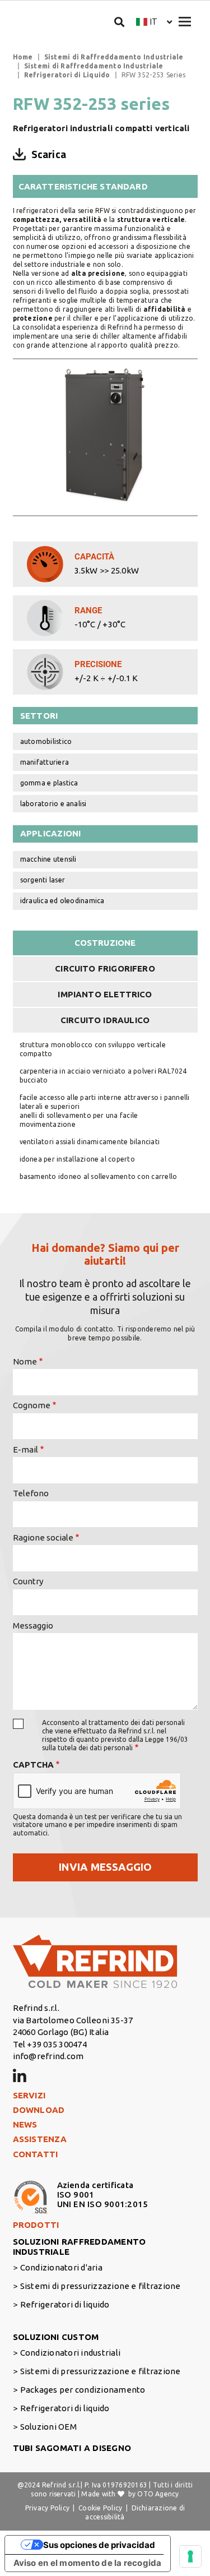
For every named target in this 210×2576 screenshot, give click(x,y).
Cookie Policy (100, 2508)
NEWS (25, 2124)
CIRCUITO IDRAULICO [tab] (105, 1020)
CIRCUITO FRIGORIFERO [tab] (105, 968)
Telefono (31, 1493)
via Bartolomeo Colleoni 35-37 (73, 2020)
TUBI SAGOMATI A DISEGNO (72, 2448)
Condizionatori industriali (70, 2353)
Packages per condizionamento (83, 2390)
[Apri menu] (185, 22)
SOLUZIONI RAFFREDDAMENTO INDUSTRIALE (80, 2247)
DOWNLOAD (39, 2110)
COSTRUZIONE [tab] (105, 943)
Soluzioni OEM (48, 2427)
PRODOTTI (36, 2225)
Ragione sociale (43, 1537)
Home (23, 57)
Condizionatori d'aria (61, 2267)
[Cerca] (120, 22)
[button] (154, 22)
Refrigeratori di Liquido (67, 75)
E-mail (25, 1449)
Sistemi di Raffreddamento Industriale (114, 57)
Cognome (32, 1405)
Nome (25, 1361)
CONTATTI (36, 2154)
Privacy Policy (47, 2508)
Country (28, 1581)
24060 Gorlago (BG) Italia (61, 2032)
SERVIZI (29, 2095)
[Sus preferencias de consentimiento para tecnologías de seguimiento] (190, 2556)
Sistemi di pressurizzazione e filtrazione (101, 2286)
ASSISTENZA (40, 2139)
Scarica (49, 154)
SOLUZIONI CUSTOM (56, 2337)
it (154, 22)
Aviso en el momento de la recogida (88, 2563)
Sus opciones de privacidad (99, 2545)
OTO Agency (158, 2494)
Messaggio (33, 1625)
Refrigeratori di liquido (65, 2304)
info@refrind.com (48, 2056)
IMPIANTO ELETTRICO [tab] (105, 994)
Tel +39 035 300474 (50, 2044)
